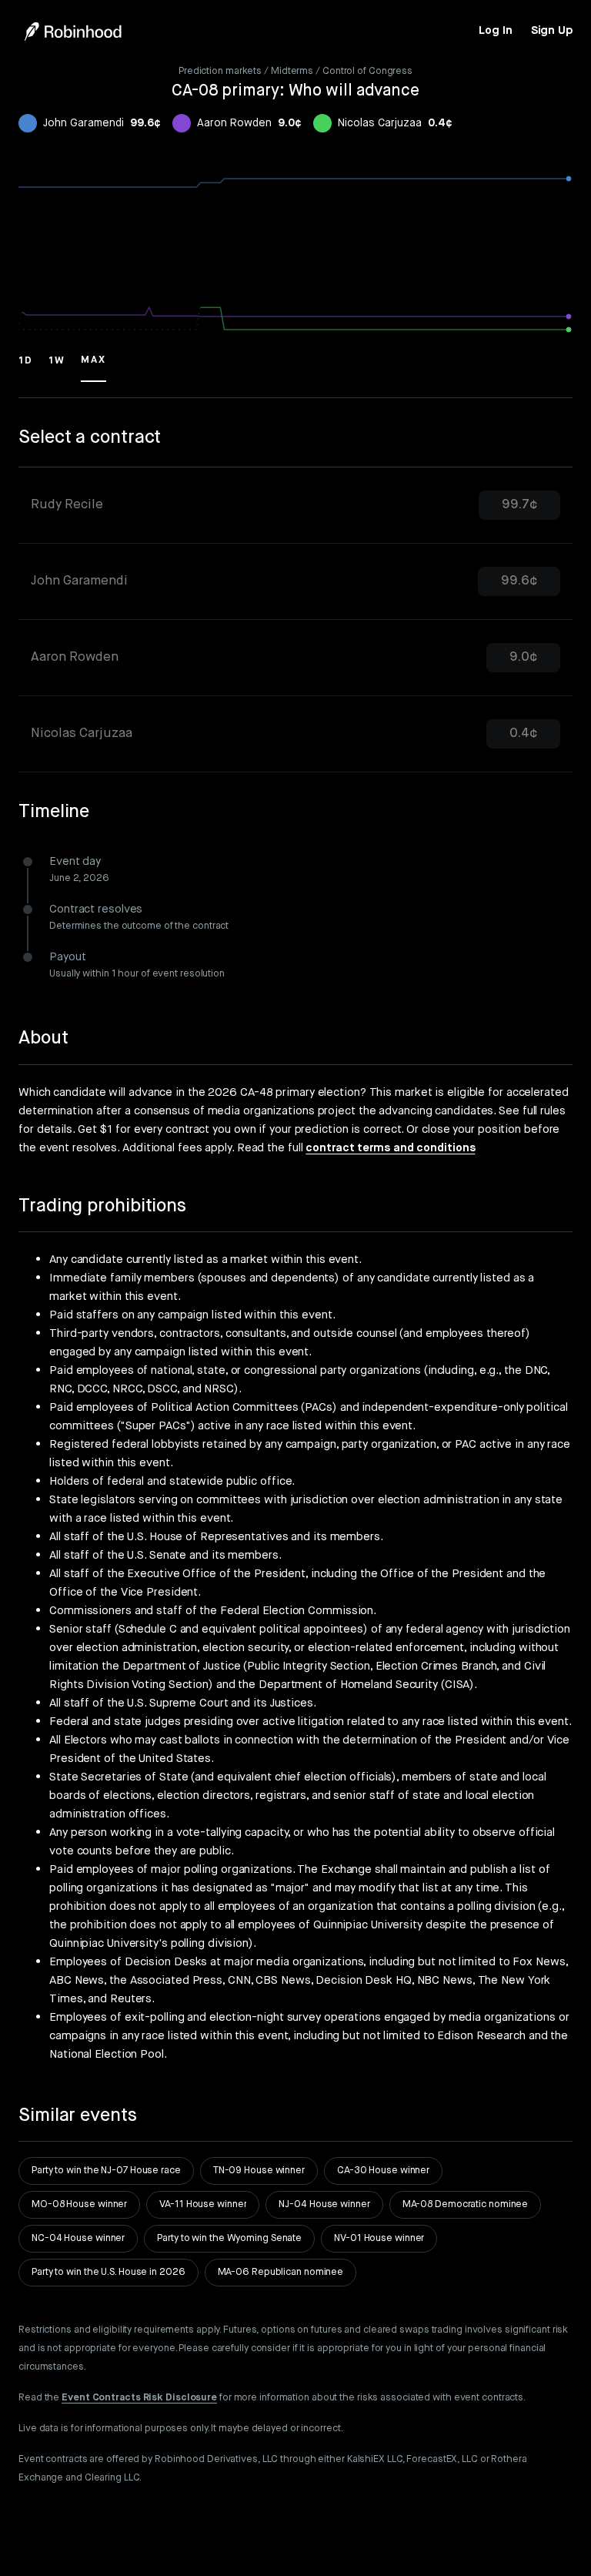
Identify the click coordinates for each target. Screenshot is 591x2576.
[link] (495, 31)
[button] (26, 367)
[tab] (295, 506)
